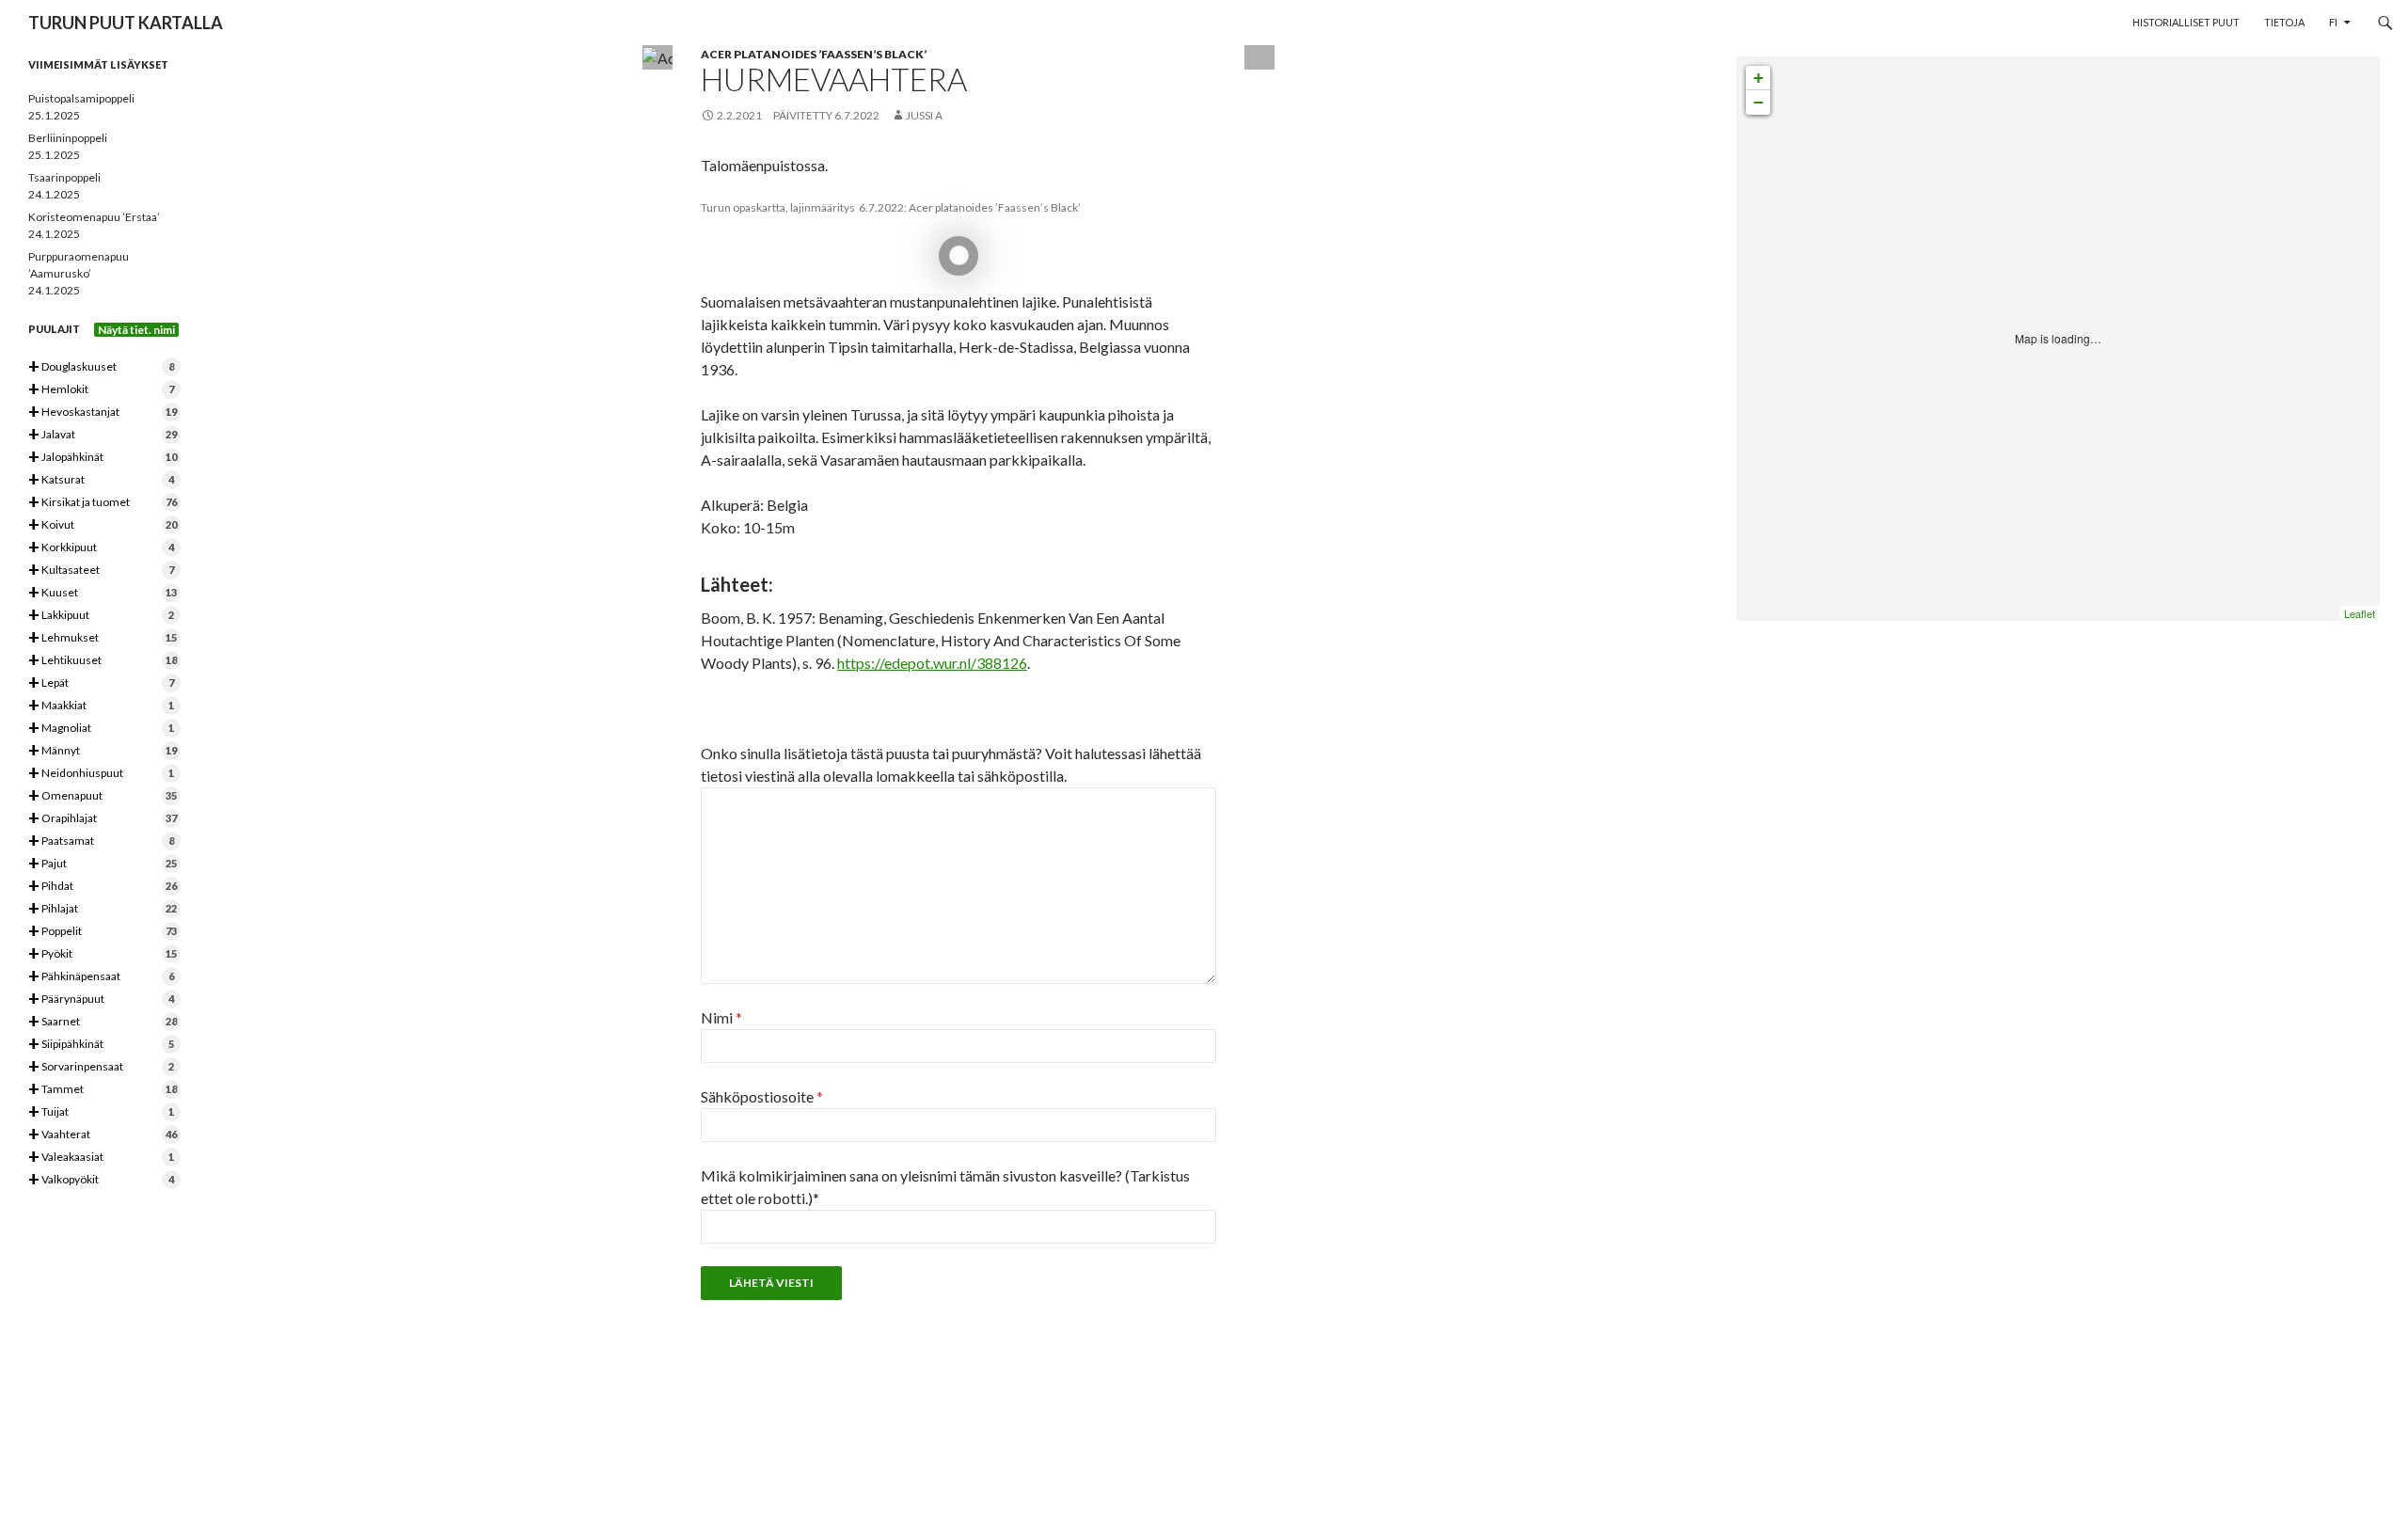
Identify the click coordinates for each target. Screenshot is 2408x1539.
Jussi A (924, 115)
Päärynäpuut (101, 1000)
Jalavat (103, 435)
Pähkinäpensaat (101, 977)
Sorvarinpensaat (101, 1067)
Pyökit (103, 954)
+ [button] (1758, 78)
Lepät (101, 683)
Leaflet (2360, 613)
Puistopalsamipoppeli (81, 98)
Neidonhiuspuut (101, 774)
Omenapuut (103, 796)
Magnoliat (101, 729)
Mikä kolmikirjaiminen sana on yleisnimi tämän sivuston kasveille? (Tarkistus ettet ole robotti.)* (945, 1187)
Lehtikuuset (103, 661)
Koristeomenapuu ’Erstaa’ (94, 217)
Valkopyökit (101, 1180)
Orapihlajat (103, 819)
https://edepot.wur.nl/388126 (932, 663)
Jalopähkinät (103, 458)
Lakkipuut (101, 616)
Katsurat (101, 480)
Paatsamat (101, 841)
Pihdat (103, 887)
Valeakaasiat (101, 1158)
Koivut (103, 525)
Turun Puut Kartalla (126, 23)
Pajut (103, 864)
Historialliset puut (2186, 22)
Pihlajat (103, 909)
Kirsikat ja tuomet (103, 503)
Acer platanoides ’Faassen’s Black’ (814, 54)
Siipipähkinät (101, 1045)
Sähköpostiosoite (762, 1096)
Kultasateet (101, 571)
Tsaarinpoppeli (64, 177)
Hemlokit (101, 390)
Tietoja (2284, 22)
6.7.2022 (857, 115)
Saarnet (103, 1022)
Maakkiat (101, 706)
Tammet (103, 1090)
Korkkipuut (101, 548)
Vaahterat (103, 1135)
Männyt (103, 751)
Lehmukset (103, 638)
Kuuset (103, 593)
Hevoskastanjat (103, 413)
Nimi (721, 1017)
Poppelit (103, 932)
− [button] (1758, 102)
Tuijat (101, 1112)
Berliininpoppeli (68, 138)
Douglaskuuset (101, 367)
